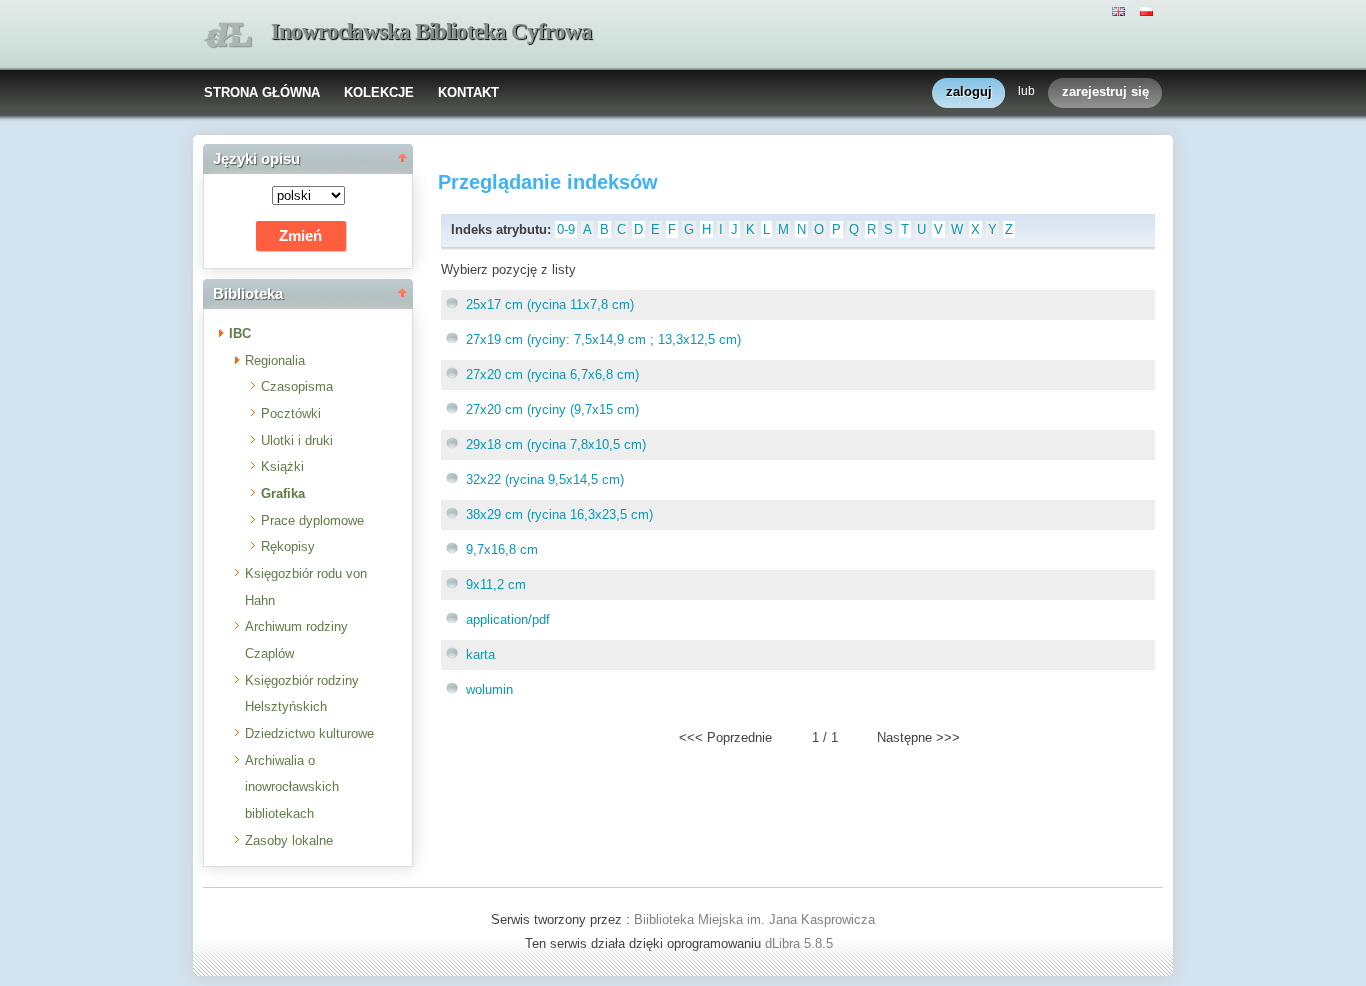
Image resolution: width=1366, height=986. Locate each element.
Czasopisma (297, 386)
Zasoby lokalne (289, 840)
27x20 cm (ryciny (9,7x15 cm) (552, 409)
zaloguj (969, 91)
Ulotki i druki (297, 440)
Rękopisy (288, 546)
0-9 (566, 229)
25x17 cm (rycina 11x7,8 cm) (550, 304)
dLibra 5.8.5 (801, 943)
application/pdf (508, 619)
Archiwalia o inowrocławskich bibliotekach (292, 787)
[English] (1121, 10)
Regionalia (275, 360)
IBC (240, 333)
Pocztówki (291, 413)
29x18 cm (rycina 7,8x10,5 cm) (556, 444)
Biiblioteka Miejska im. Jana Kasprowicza (754, 919)
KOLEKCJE (379, 92)
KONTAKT (468, 92)
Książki (282, 466)
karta (480, 654)
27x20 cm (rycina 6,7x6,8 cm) (552, 374)
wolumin (489, 689)
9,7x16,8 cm (502, 549)
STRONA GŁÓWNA (262, 92)
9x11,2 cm (496, 584)
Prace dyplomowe (312, 520)
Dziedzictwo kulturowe (309, 733)
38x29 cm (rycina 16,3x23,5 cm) (559, 514)
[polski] (1149, 10)
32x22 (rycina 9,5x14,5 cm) (545, 479)
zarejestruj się (1105, 91)
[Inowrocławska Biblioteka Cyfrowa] (228, 35)
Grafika (283, 493)
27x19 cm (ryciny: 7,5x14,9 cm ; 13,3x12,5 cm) (603, 339)
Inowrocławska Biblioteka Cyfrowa (431, 31)
